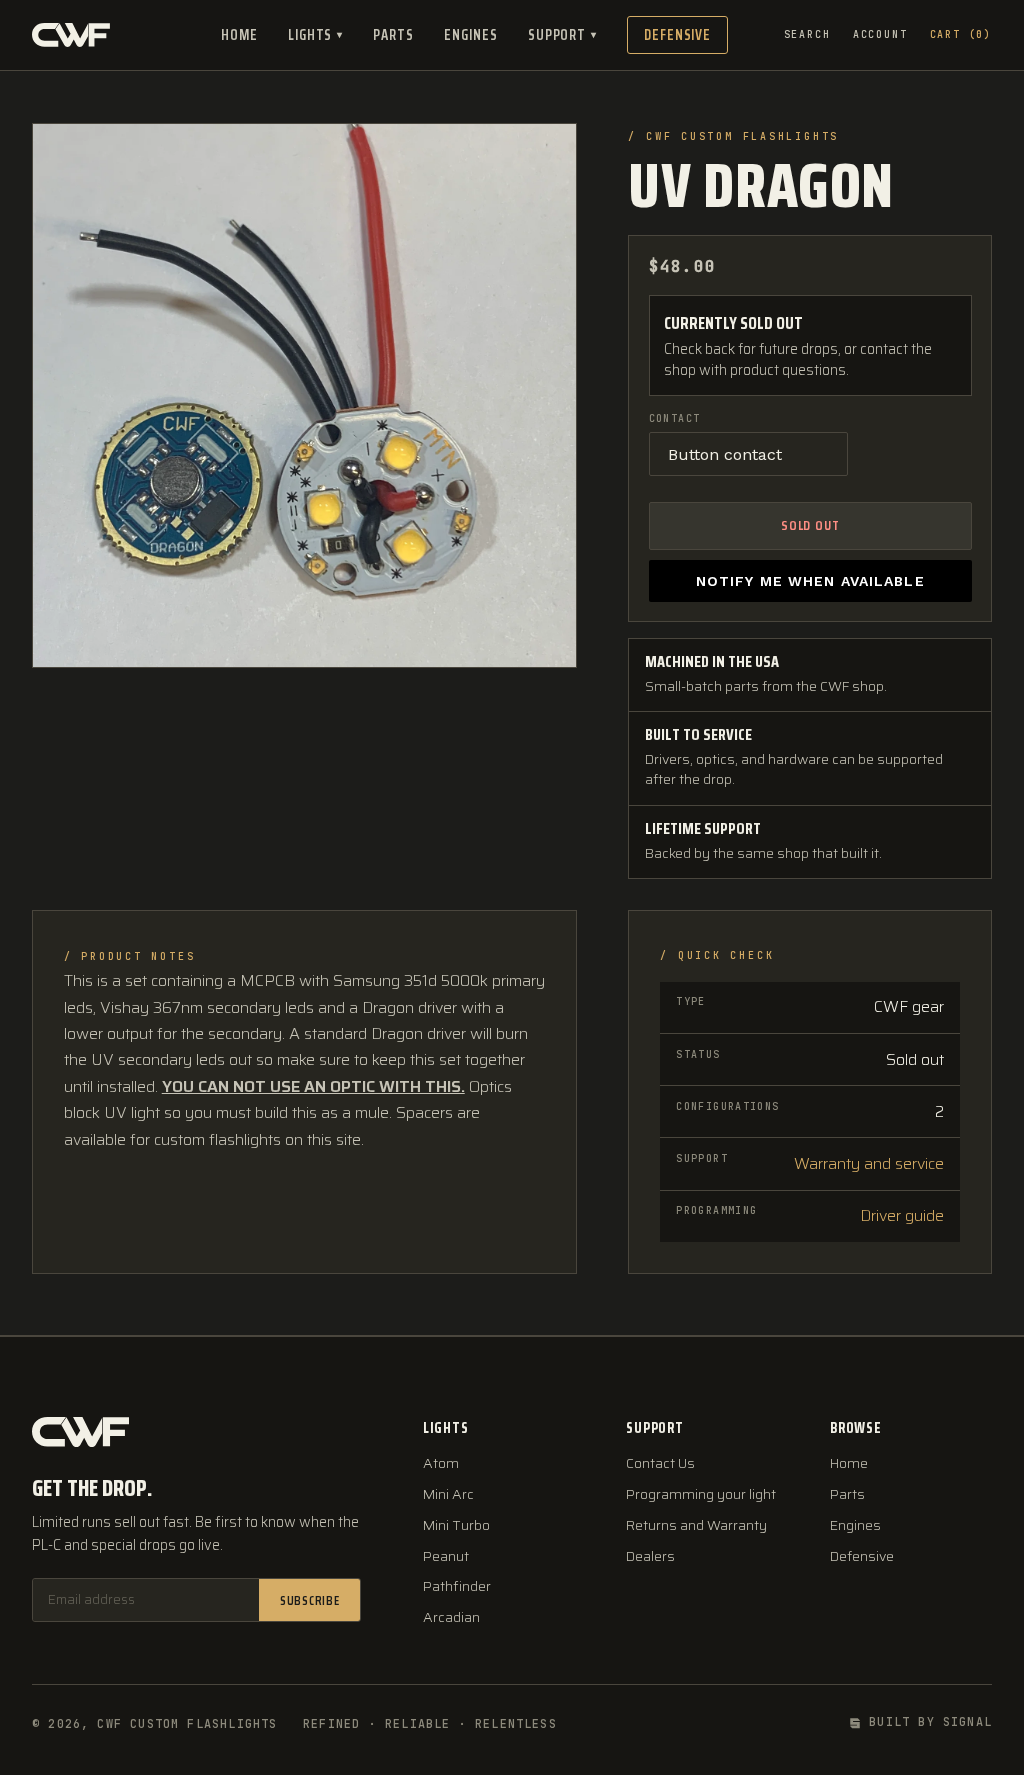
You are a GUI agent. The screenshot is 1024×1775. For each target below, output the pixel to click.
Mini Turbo (456, 1525)
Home (239, 35)
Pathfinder (457, 1586)
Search (807, 34)
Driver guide (902, 1215)
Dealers (650, 1556)
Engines (470, 35)
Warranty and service (869, 1163)
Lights (315, 35)
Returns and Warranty (696, 1525)
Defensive (677, 34)
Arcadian (451, 1617)
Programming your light (701, 1494)
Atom (441, 1463)
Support (562, 35)
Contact (675, 418)
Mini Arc (448, 1494)
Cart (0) (961, 34)
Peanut (446, 1556)
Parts (393, 35)
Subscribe (310, 1600)
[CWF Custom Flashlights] (71, 35)
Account (880, 34)
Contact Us (660, 1463)
